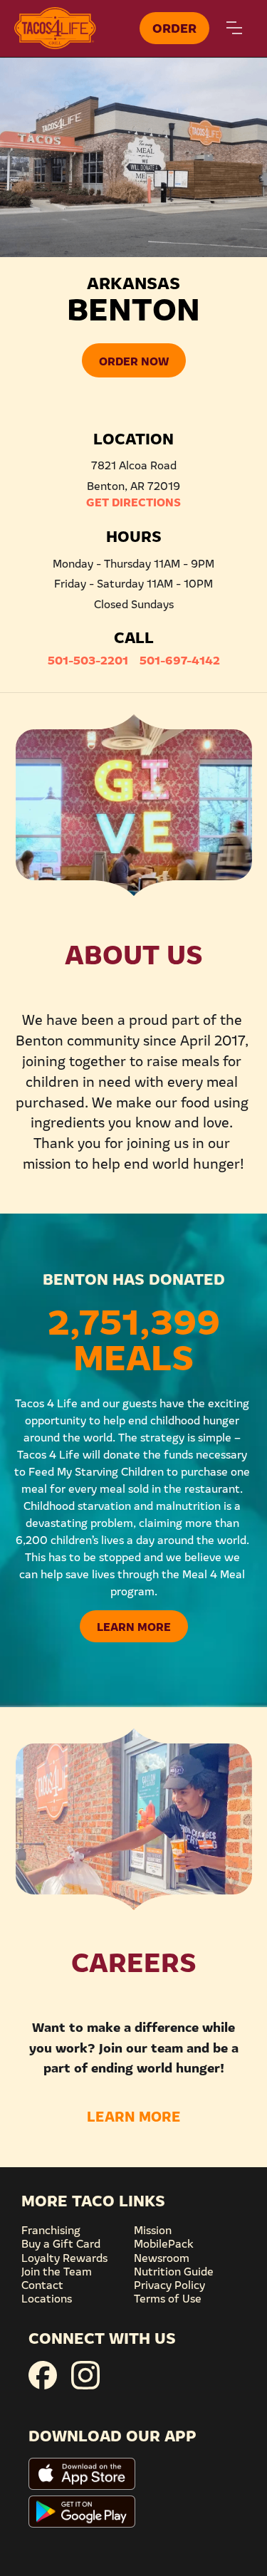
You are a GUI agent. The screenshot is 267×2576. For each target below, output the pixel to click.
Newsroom (162, 2257)
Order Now (134, 360)
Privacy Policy (169, 2284)
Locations (47, 2298)
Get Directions (133, 501)
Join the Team (57, 2270)
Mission (153, 2229)
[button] (234, 28)
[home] (74, 28)
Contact (42, 2284)
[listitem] (133, 157)
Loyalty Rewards (64, 2257)
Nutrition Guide (174, 2270)
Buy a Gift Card (61, 2243)
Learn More (134, 1626)
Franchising (51, 2229)
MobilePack (164, 2243)
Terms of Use (168, 2298)
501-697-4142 (180, 659)
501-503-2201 (88, 659)
